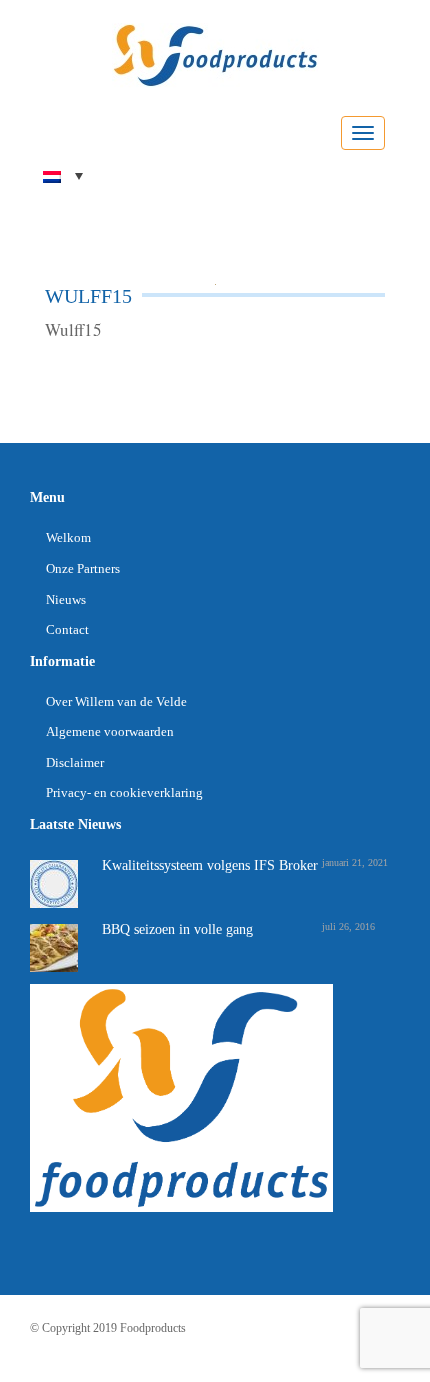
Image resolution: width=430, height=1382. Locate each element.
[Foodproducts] (215, 53)
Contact (67, 629)
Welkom (68, 537)
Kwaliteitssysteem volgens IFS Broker (210, 865)
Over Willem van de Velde (116, 701)
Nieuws (66, 599)
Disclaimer (75, 762)
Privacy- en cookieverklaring (124, 792)
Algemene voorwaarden (110, 731)
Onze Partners (83, 568)
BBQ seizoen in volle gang (177, 929)
